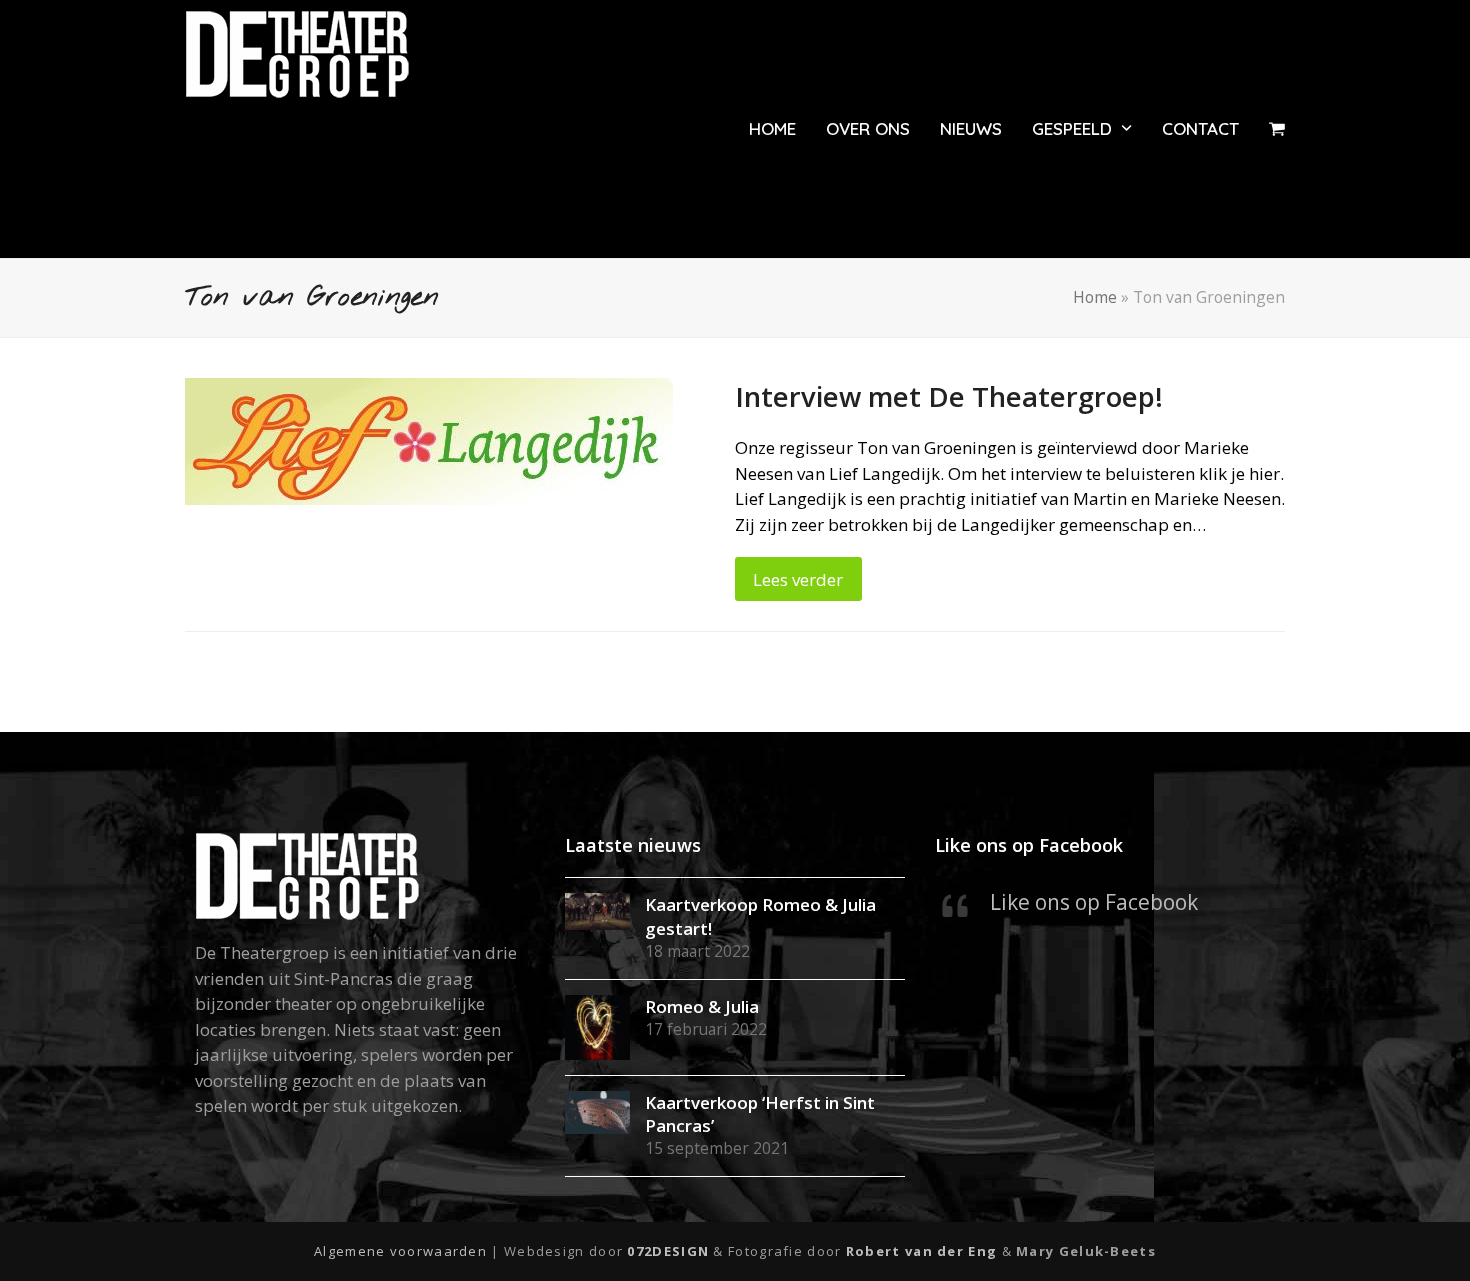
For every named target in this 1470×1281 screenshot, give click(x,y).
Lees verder (798, 579)
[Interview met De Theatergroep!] (429, 439)
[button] (1277, 129)
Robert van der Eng (924, 1251)
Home (1095, 297)
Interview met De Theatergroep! (949, 396)
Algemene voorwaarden (400, 1251)
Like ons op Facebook (1029, 844)
